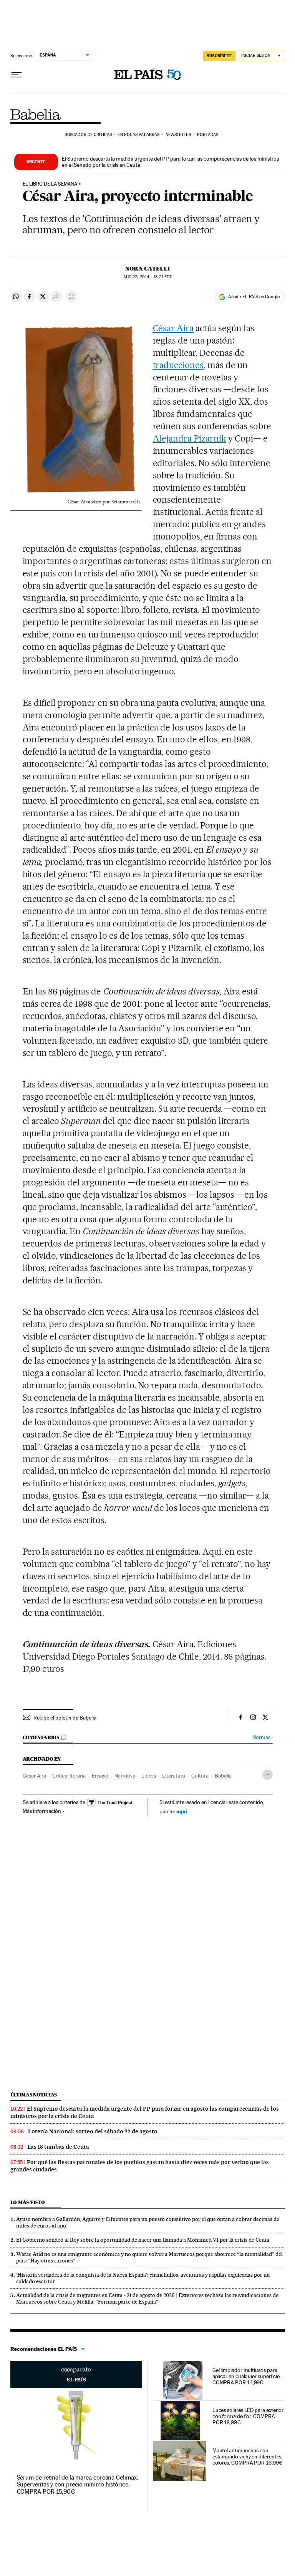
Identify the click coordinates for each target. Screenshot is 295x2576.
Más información (42, 1811)
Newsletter (178, 135)
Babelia (36, 115)
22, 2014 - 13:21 (147, 277)
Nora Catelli (147, 269)
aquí (182, 1811)
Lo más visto (28, 2202)
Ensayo (100, 1776)
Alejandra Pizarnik (190, 438)
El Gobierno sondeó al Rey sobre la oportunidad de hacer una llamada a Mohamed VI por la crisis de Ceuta (143, 2240)
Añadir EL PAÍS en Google (254, 297)
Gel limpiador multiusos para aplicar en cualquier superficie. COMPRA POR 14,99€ (247, 2376)
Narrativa (125, 1776)
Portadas (208, 135)
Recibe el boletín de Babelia (65, 1718)
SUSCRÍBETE (219, 56)
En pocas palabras (138, 135)
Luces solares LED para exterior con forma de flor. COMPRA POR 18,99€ (248, 2416)
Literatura (174, 1776)
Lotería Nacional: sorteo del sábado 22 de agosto (93, 2131)
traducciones (178, 365)
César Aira (173, 328)
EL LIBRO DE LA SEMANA (50, 184)
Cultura (200, 1776)
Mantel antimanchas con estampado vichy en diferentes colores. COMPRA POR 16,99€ (248, 2456)
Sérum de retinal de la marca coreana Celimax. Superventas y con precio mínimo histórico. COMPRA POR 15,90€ (78, 2484)
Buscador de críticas (88, 135)
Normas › (263, 1737)
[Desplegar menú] (17, 75)
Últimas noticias (34, 2095)
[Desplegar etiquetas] (268, 1775)
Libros (149, 1776)
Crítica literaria (69, 1776)
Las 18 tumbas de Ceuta (58, 2147)
